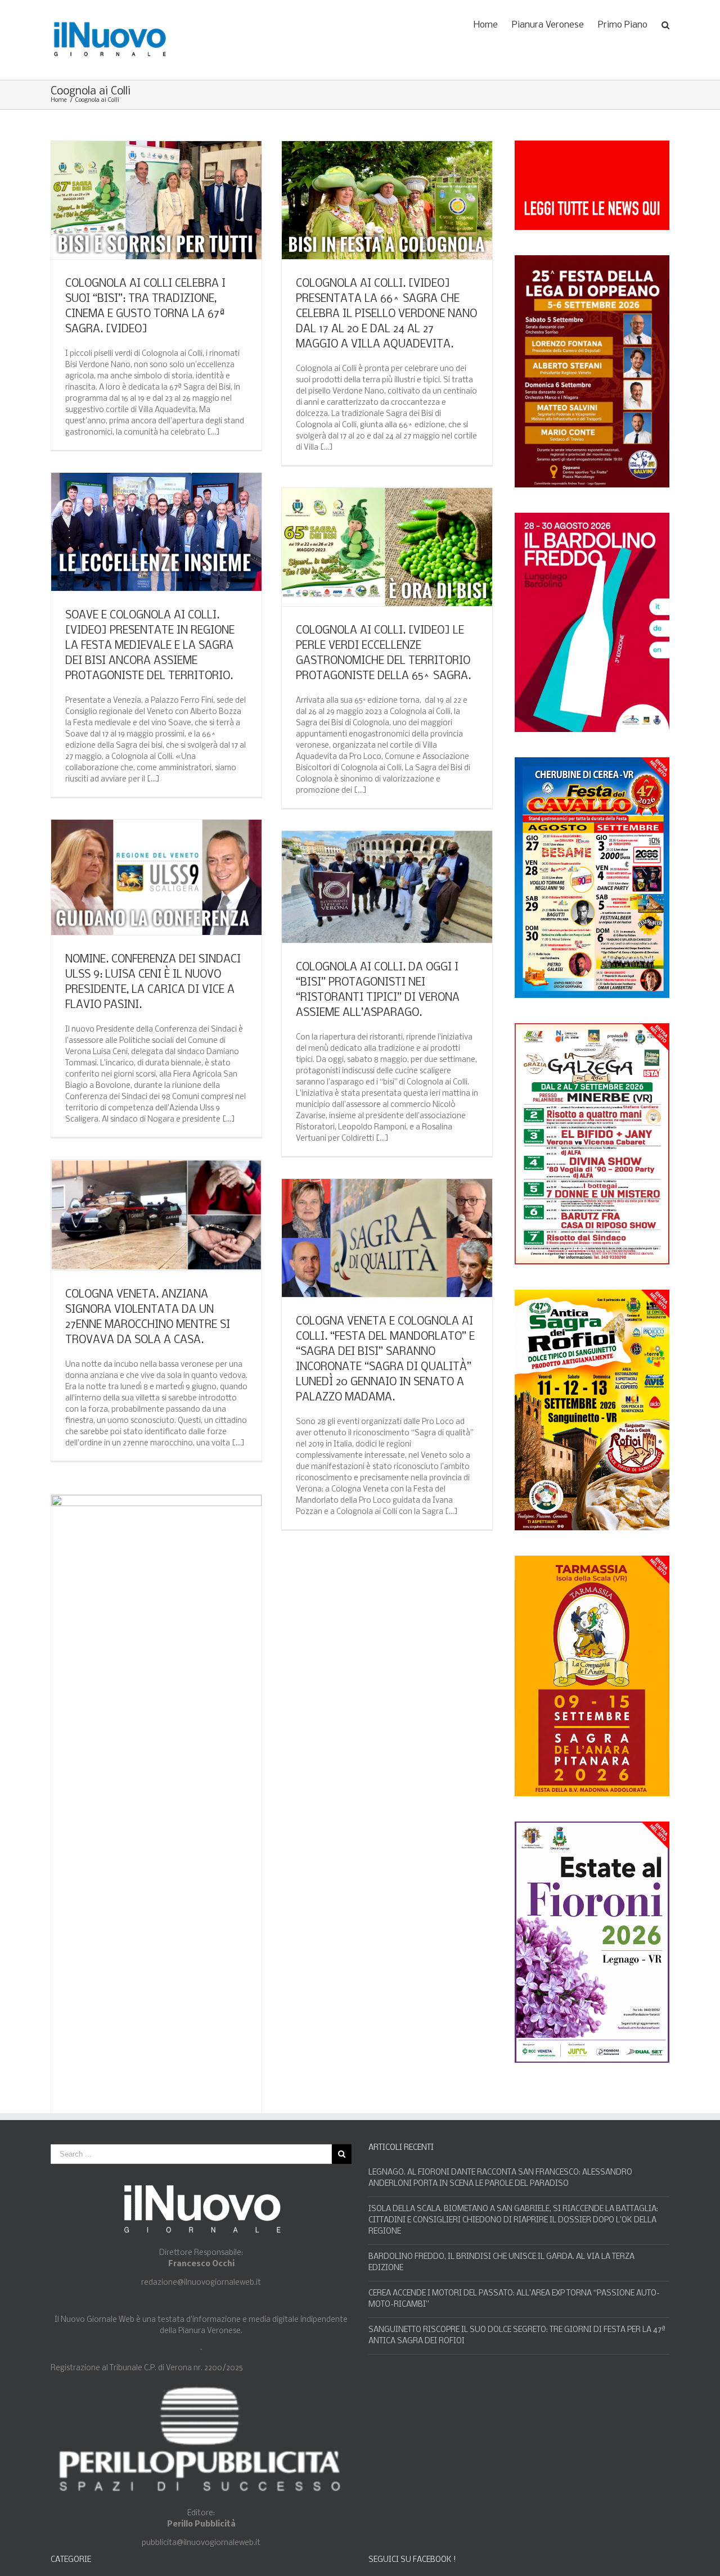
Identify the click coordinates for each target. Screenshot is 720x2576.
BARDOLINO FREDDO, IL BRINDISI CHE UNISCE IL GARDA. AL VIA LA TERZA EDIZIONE (501, 2263)
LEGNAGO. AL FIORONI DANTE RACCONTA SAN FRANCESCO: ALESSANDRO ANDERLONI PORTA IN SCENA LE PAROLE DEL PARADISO (500, 2178)
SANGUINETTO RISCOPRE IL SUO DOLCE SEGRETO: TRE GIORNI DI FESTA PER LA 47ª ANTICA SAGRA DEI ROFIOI (517, 2336)
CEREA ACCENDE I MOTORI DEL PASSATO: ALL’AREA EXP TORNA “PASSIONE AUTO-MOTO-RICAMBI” (514, 2299)
